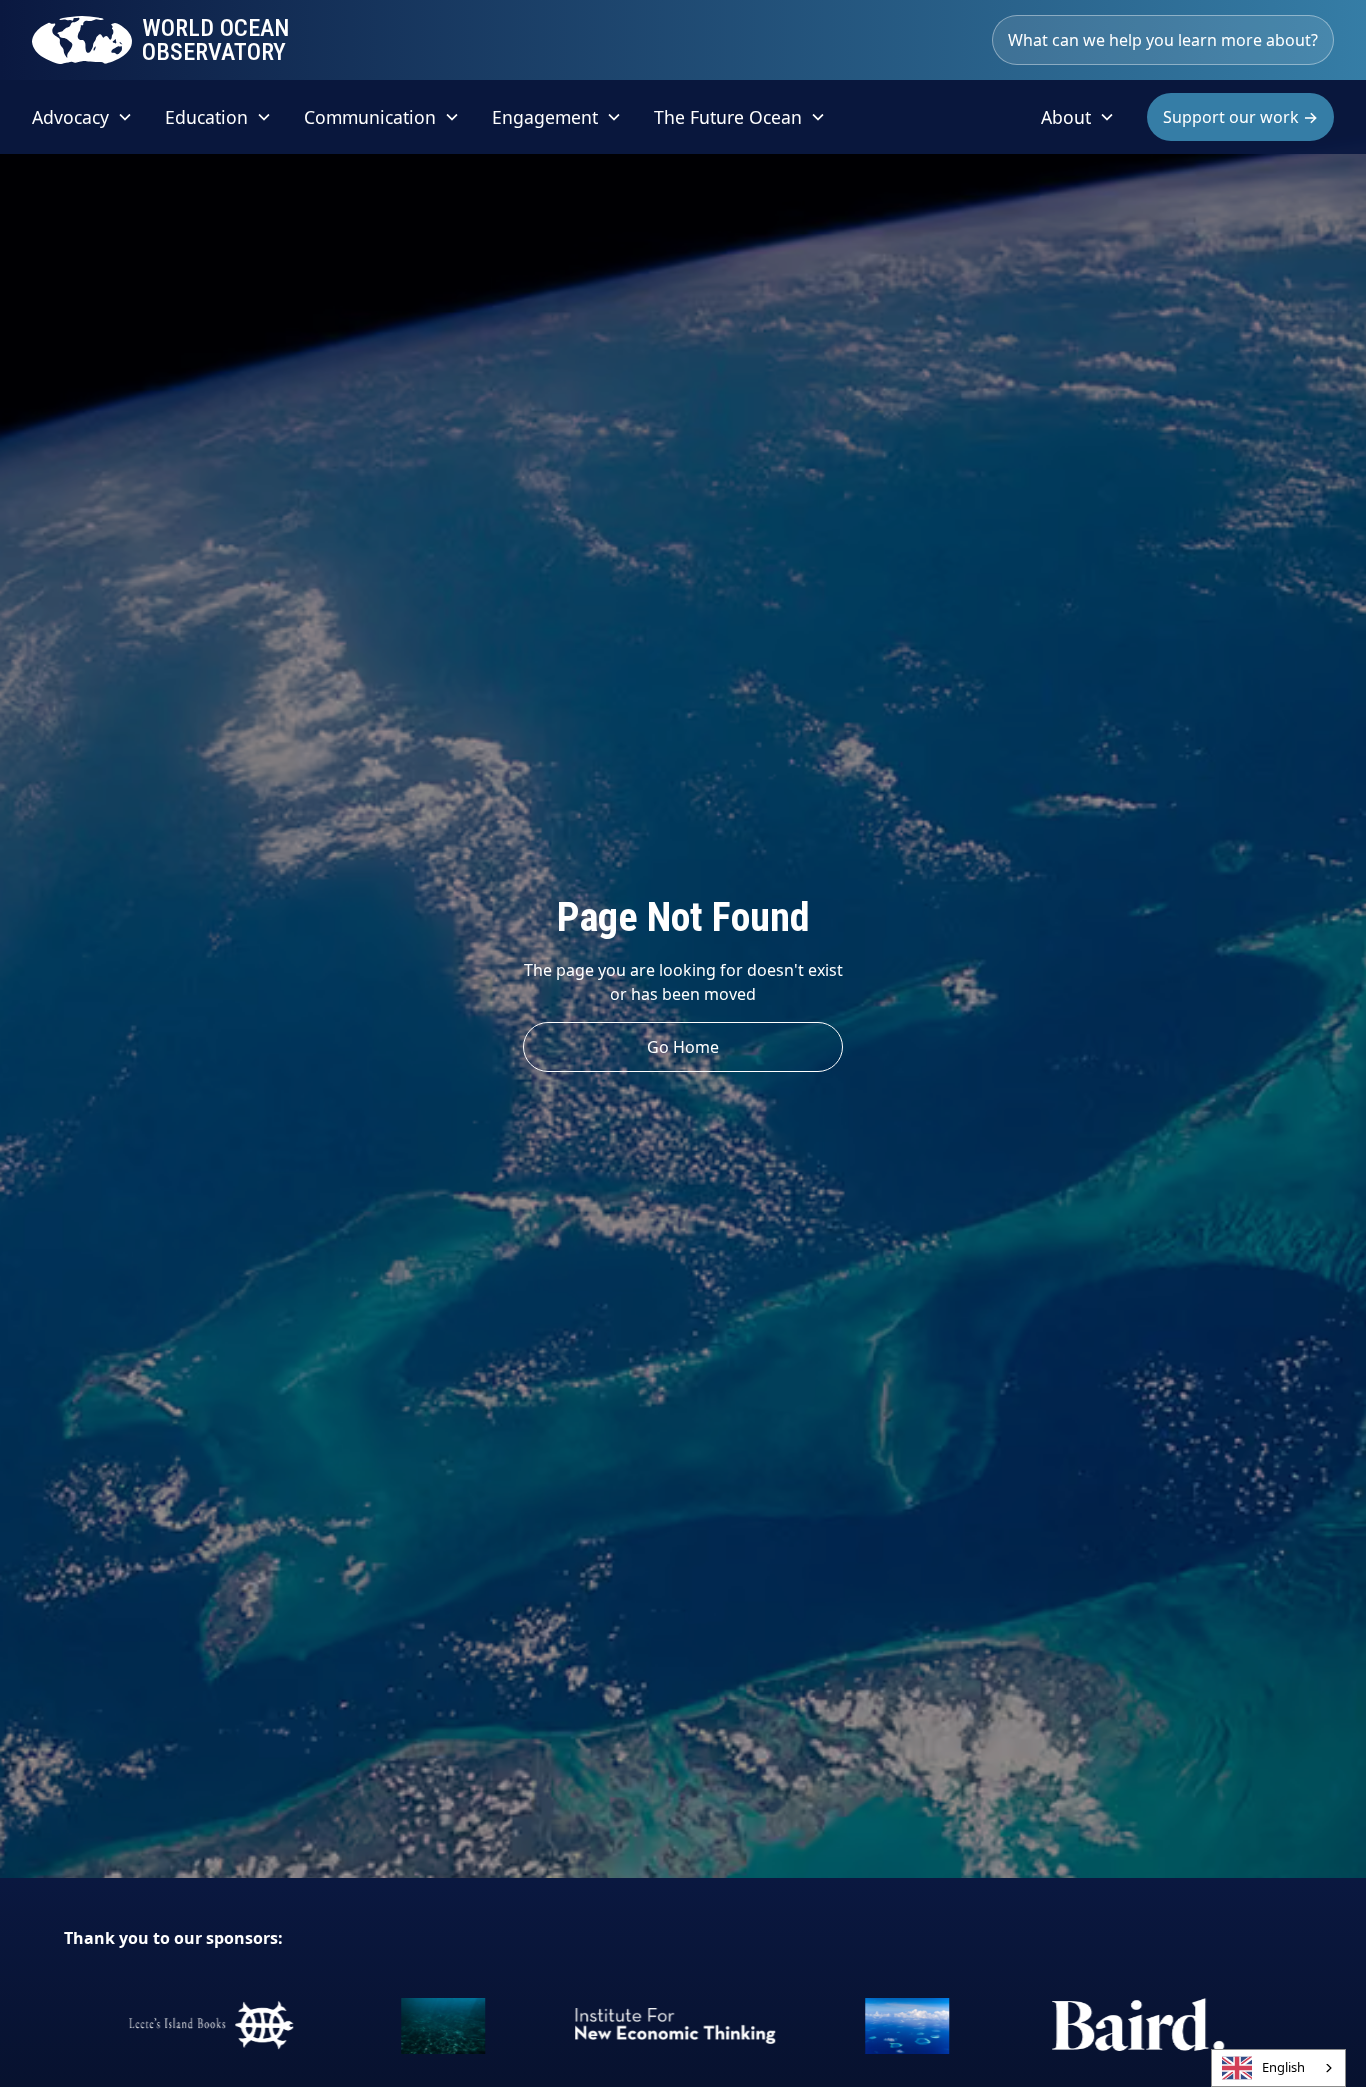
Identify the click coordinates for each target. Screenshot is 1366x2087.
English (1283, 2067)
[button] (82, 117)
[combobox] (1278, 2068)
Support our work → (1240, 117)
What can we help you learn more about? (1163, 40)
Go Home (683, 1047)
